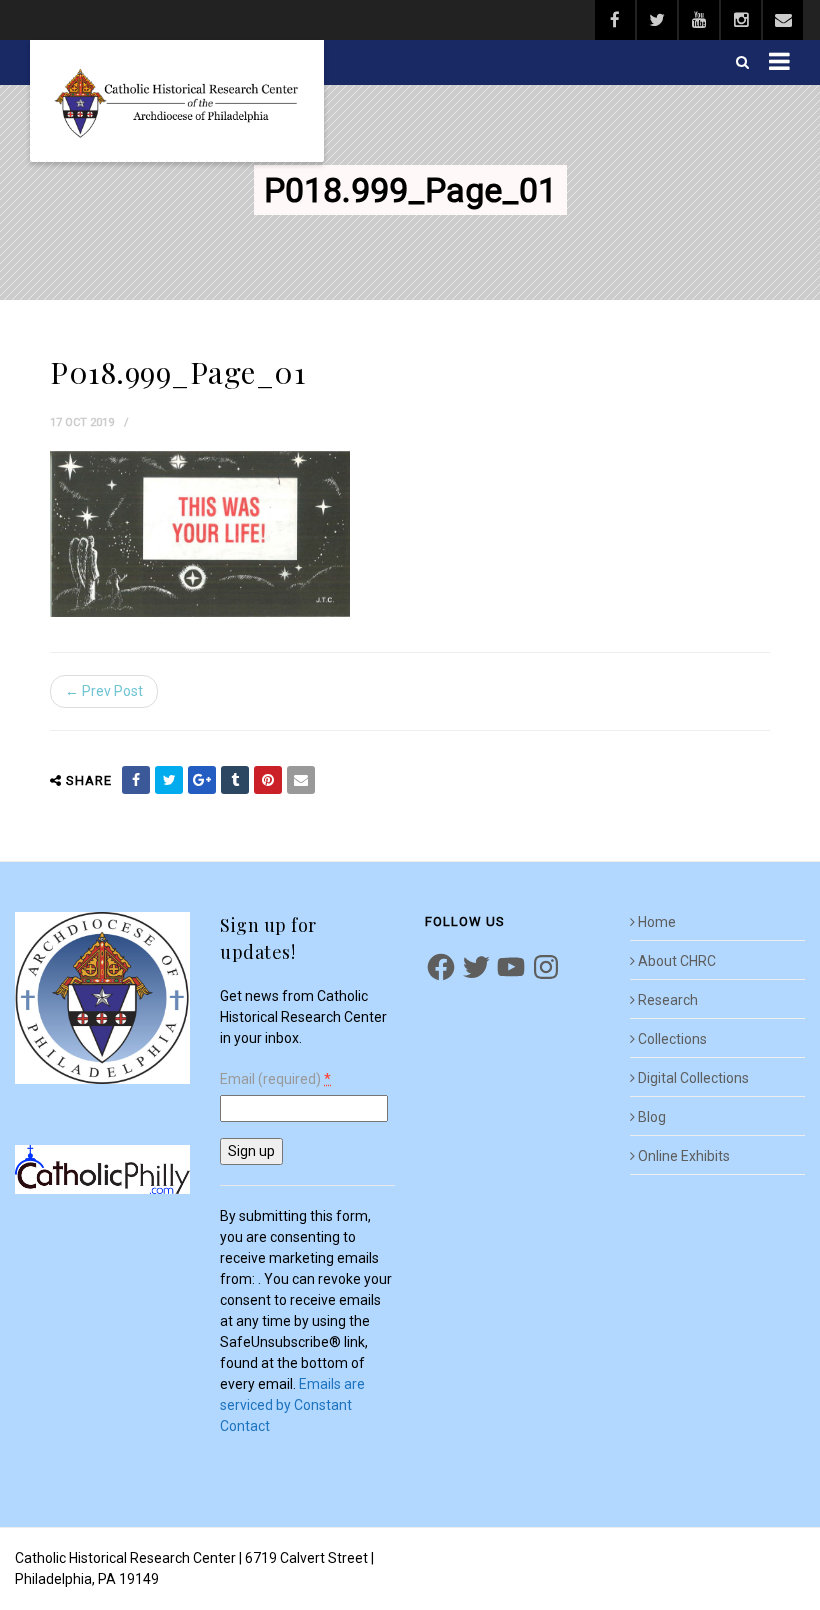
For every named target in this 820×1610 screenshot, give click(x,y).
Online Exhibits (684, 1156)
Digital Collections (693, 1078)
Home (657, 922)
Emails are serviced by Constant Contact (292, 1405)
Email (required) (275, 1079)
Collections (672, 1039)
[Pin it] (268, 780)
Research (668, 1000)
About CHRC (677, 961)
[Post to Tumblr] (235, 780)
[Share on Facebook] (136, 780)
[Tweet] (169, 780)
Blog (652, 1117)
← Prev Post (104, 691)
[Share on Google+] (202, 780)
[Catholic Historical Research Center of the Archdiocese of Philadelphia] (177, 101)
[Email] (301, 780)
